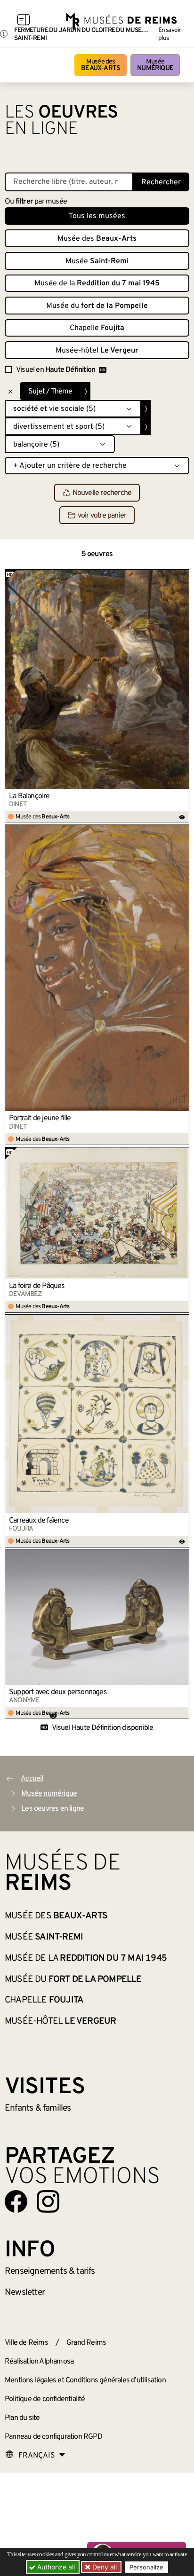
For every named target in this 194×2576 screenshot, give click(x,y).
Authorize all (55, 2567)
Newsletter (25, 2293)
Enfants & (38, 2108)
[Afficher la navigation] (24, 21)
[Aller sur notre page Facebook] (16, 2201)
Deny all (104, 2567)
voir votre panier (102, 516)
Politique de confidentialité (45, 2399)
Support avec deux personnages (58, 1692)
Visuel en (56, 370)
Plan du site (22, 2418)
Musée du (97, 306)
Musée (155, 65)
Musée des (101, 65)
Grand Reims (86, 2343)
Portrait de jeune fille (40, 1118)
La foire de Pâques (37, 1286)
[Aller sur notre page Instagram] (48, 2201)
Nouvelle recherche (102, 493)
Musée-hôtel (97, 351)
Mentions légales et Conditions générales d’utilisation (85, 2380)
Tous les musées (97, 216)
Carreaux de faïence (39, 1521)
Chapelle (97, 328)
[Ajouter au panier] (182, 576)
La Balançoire (29, 796)
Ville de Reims (26, 2343)
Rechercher (161, 182)
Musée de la (97, 283)
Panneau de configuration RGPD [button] (53, 2437)
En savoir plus (170, 34)
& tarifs (50, 2271)
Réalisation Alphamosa (39, 2362)
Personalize (146, 2567)
